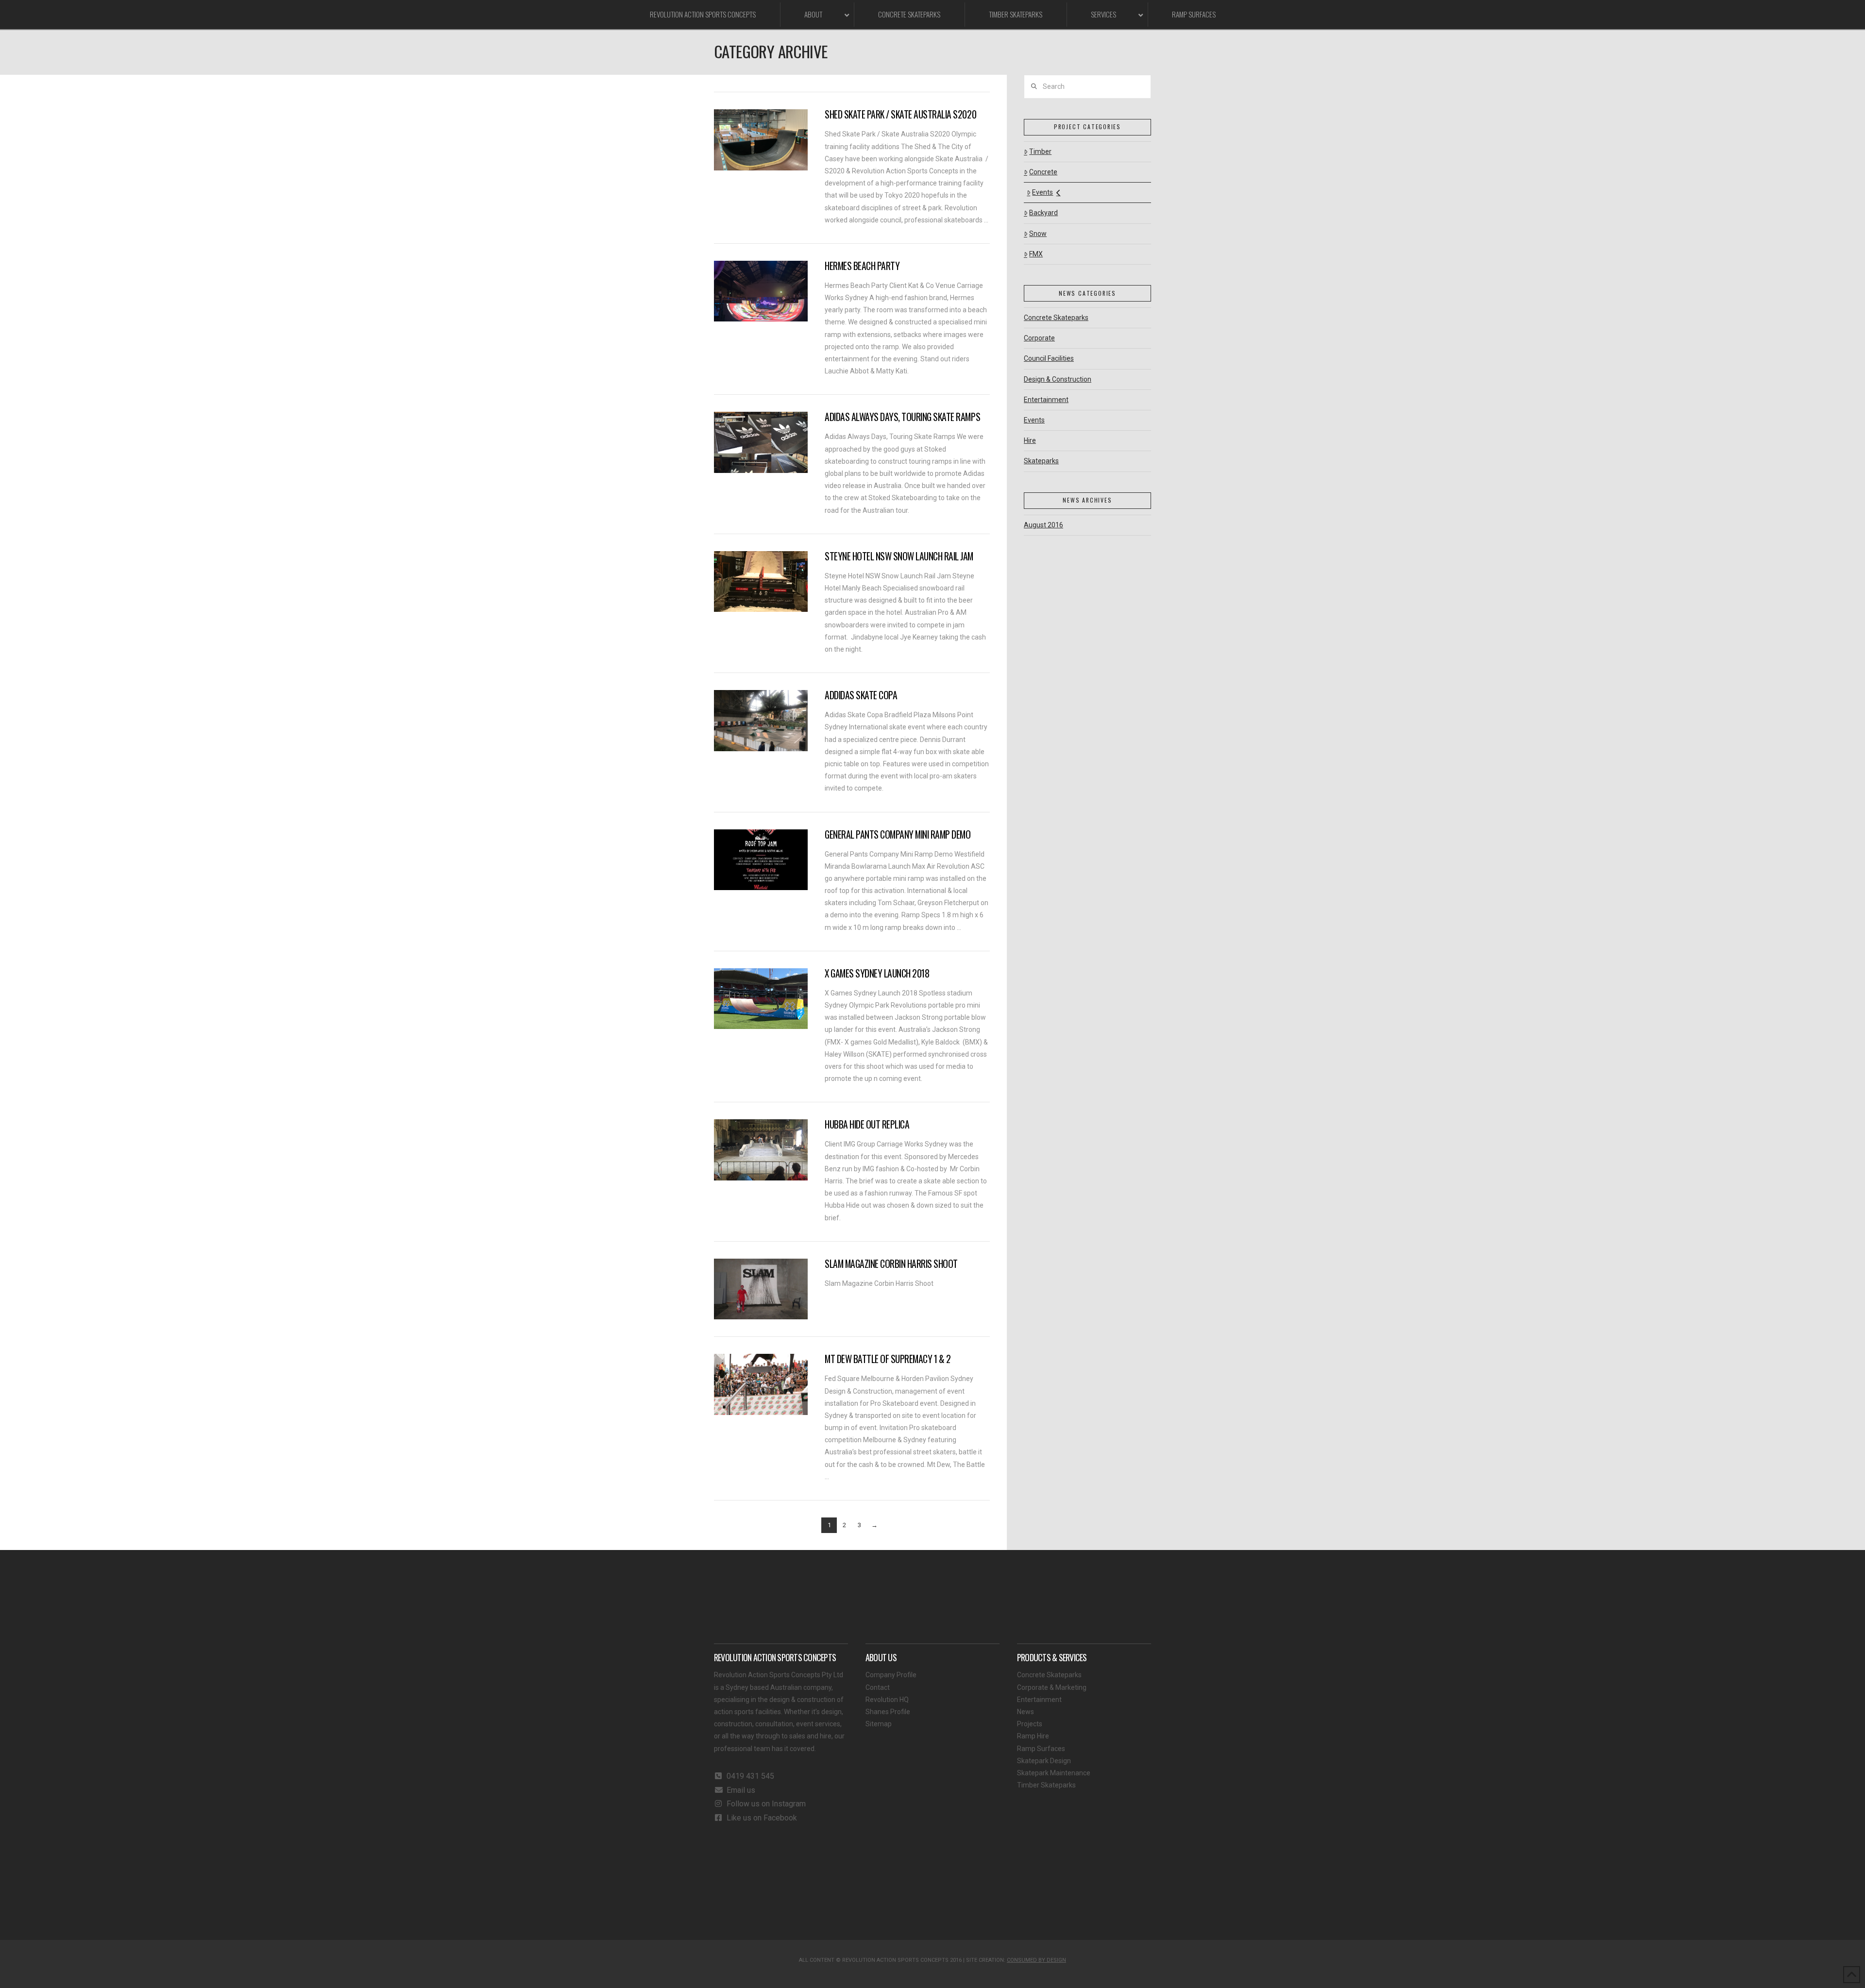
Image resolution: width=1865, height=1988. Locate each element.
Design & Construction (1058, 379)
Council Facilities (1049, 358)
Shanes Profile (888, 1712)
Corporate (1039, 338)
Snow (1038, 234)
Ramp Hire (1033, 1736)
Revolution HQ (887, 1700)
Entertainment (1046, 400)
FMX (1036, 254)
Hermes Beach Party (862, 266)
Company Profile (891, 1675)
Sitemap (879, 1724)
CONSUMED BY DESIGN (1036, 1960)
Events (1043, 192)
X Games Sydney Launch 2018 (877, 973)
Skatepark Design (1044, 1761)
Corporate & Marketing (1052, 1687)
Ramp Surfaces (1041, 1749)
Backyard (1043, 213)
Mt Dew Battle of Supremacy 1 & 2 (888, 1359)
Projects (1030, 1724)
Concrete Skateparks (1056, 318)
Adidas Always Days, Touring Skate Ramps (902, 417)
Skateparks (1041, 461)
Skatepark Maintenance (1054, 1773)
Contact (878, 1687)
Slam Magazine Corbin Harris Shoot (891, 1264)
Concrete (1043, 172)
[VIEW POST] (761, 140)
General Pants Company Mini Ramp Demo (898, 834)
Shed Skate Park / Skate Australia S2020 (900, 114)
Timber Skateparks (1046, 1785)
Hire (1030, 440)
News (1026, 1712)
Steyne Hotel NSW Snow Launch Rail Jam (899, 556)
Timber (1040, 152)
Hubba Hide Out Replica (867, 1124)
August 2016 (1043, 525)
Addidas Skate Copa (861, 695)
